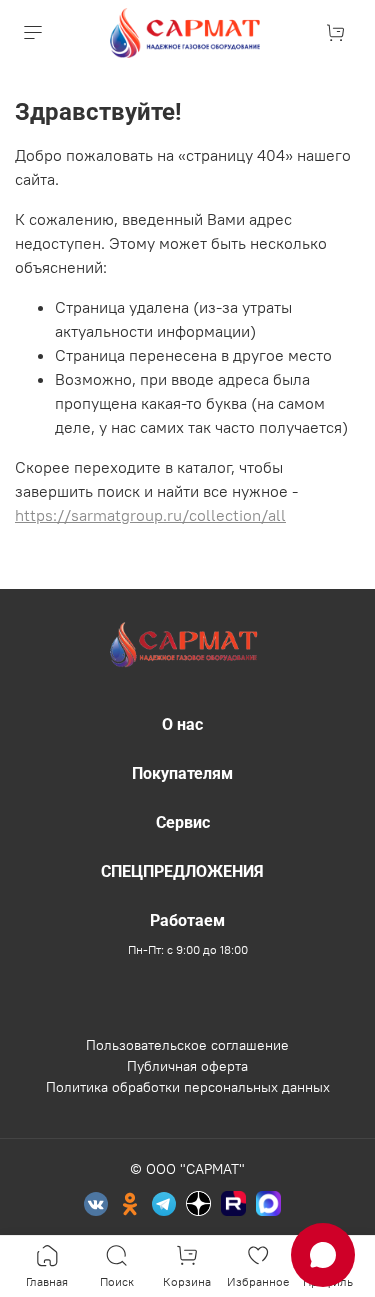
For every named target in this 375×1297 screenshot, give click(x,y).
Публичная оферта (187, 1066)
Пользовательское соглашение (187, 1045)
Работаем (187, 920)
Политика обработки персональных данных (188, 1087)
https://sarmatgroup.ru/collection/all (150, 515)
